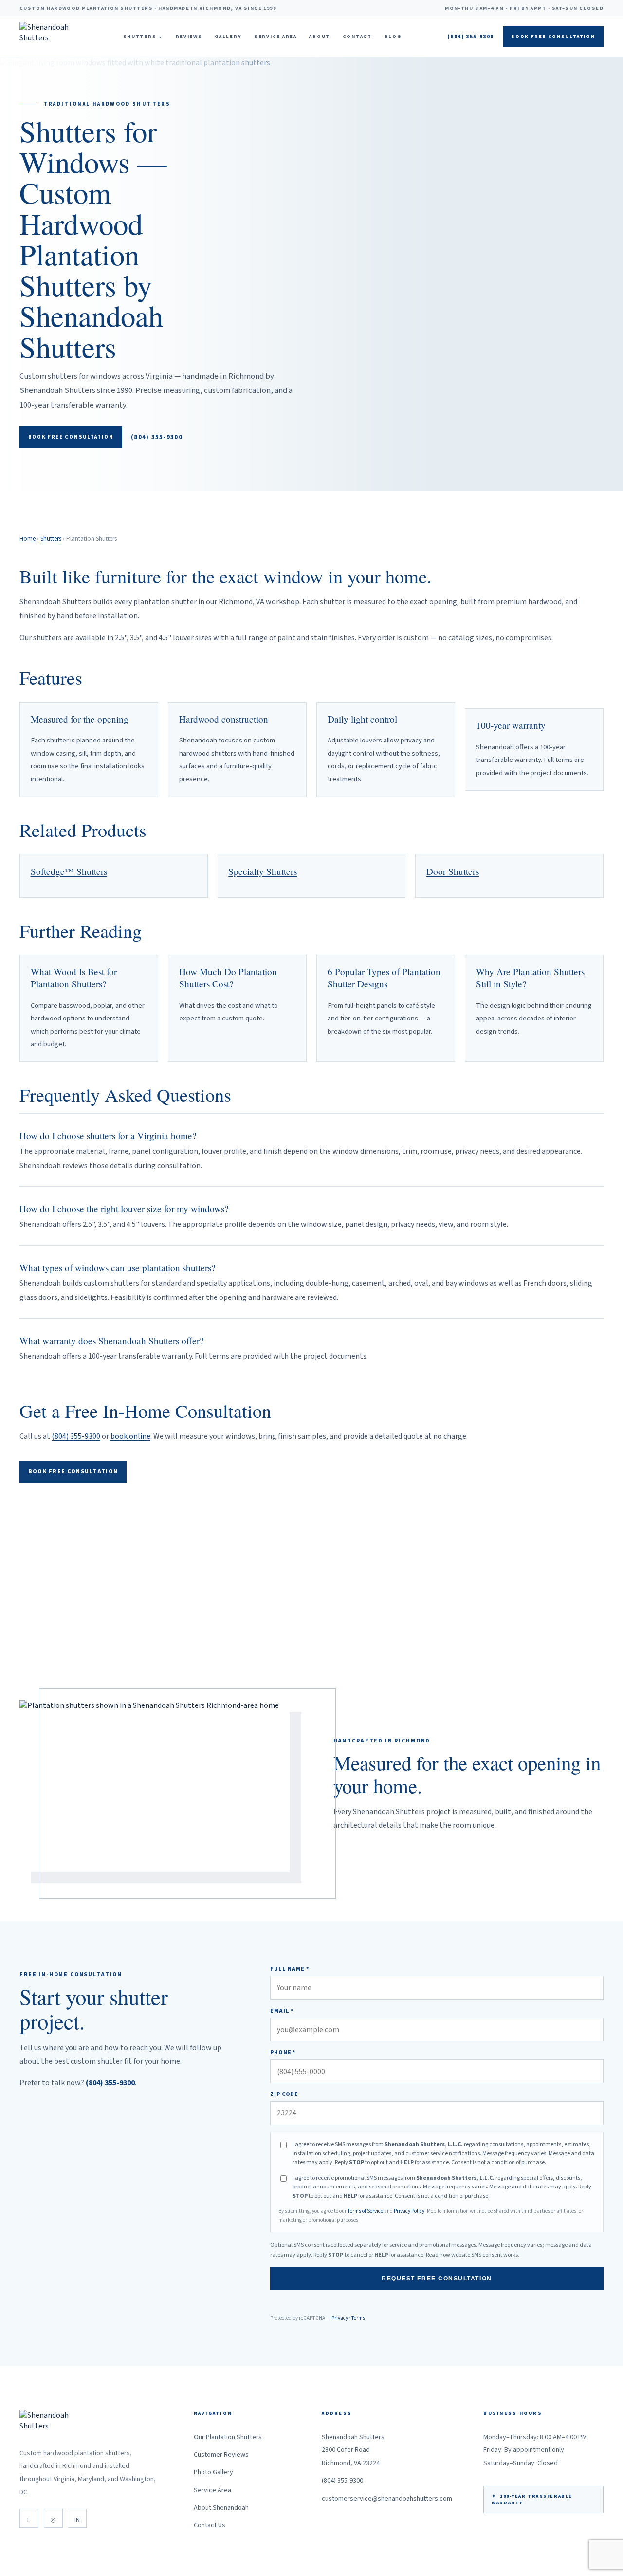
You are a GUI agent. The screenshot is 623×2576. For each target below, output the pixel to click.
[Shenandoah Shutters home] (48, 37)
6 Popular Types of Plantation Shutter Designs (384, 978)
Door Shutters (453, 871)
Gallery (228, 37)
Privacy (340, 2318)
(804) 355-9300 (470, 37)
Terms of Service (365, 2211)
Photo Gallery (213, 2472)
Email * (282, 2011)
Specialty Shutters (263, 871)
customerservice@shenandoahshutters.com (387, 2499)
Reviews (189, 37)
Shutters (143, 37)
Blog (393, 37)
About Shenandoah (221, 2508)
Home (27, 539)
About (320, 37)
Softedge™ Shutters (69, 871)
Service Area (275, 37)
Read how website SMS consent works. (473, 2255)
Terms (358, 2318)
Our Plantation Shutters (228, 2437)
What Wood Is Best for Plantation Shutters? (74, 978)
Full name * (290, 1969)
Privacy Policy (409, 2211)
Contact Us (210, 2525)
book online (130, 1436)
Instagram (53, 2518)
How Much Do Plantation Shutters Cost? (228, 978)
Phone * (283, 2052)
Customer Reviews (221, 2455)
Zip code (284, 2094)
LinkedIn (77, 2518)
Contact (357, 37)
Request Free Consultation (437, 2279)
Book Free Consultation (553, 37)
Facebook (29, 2518)
